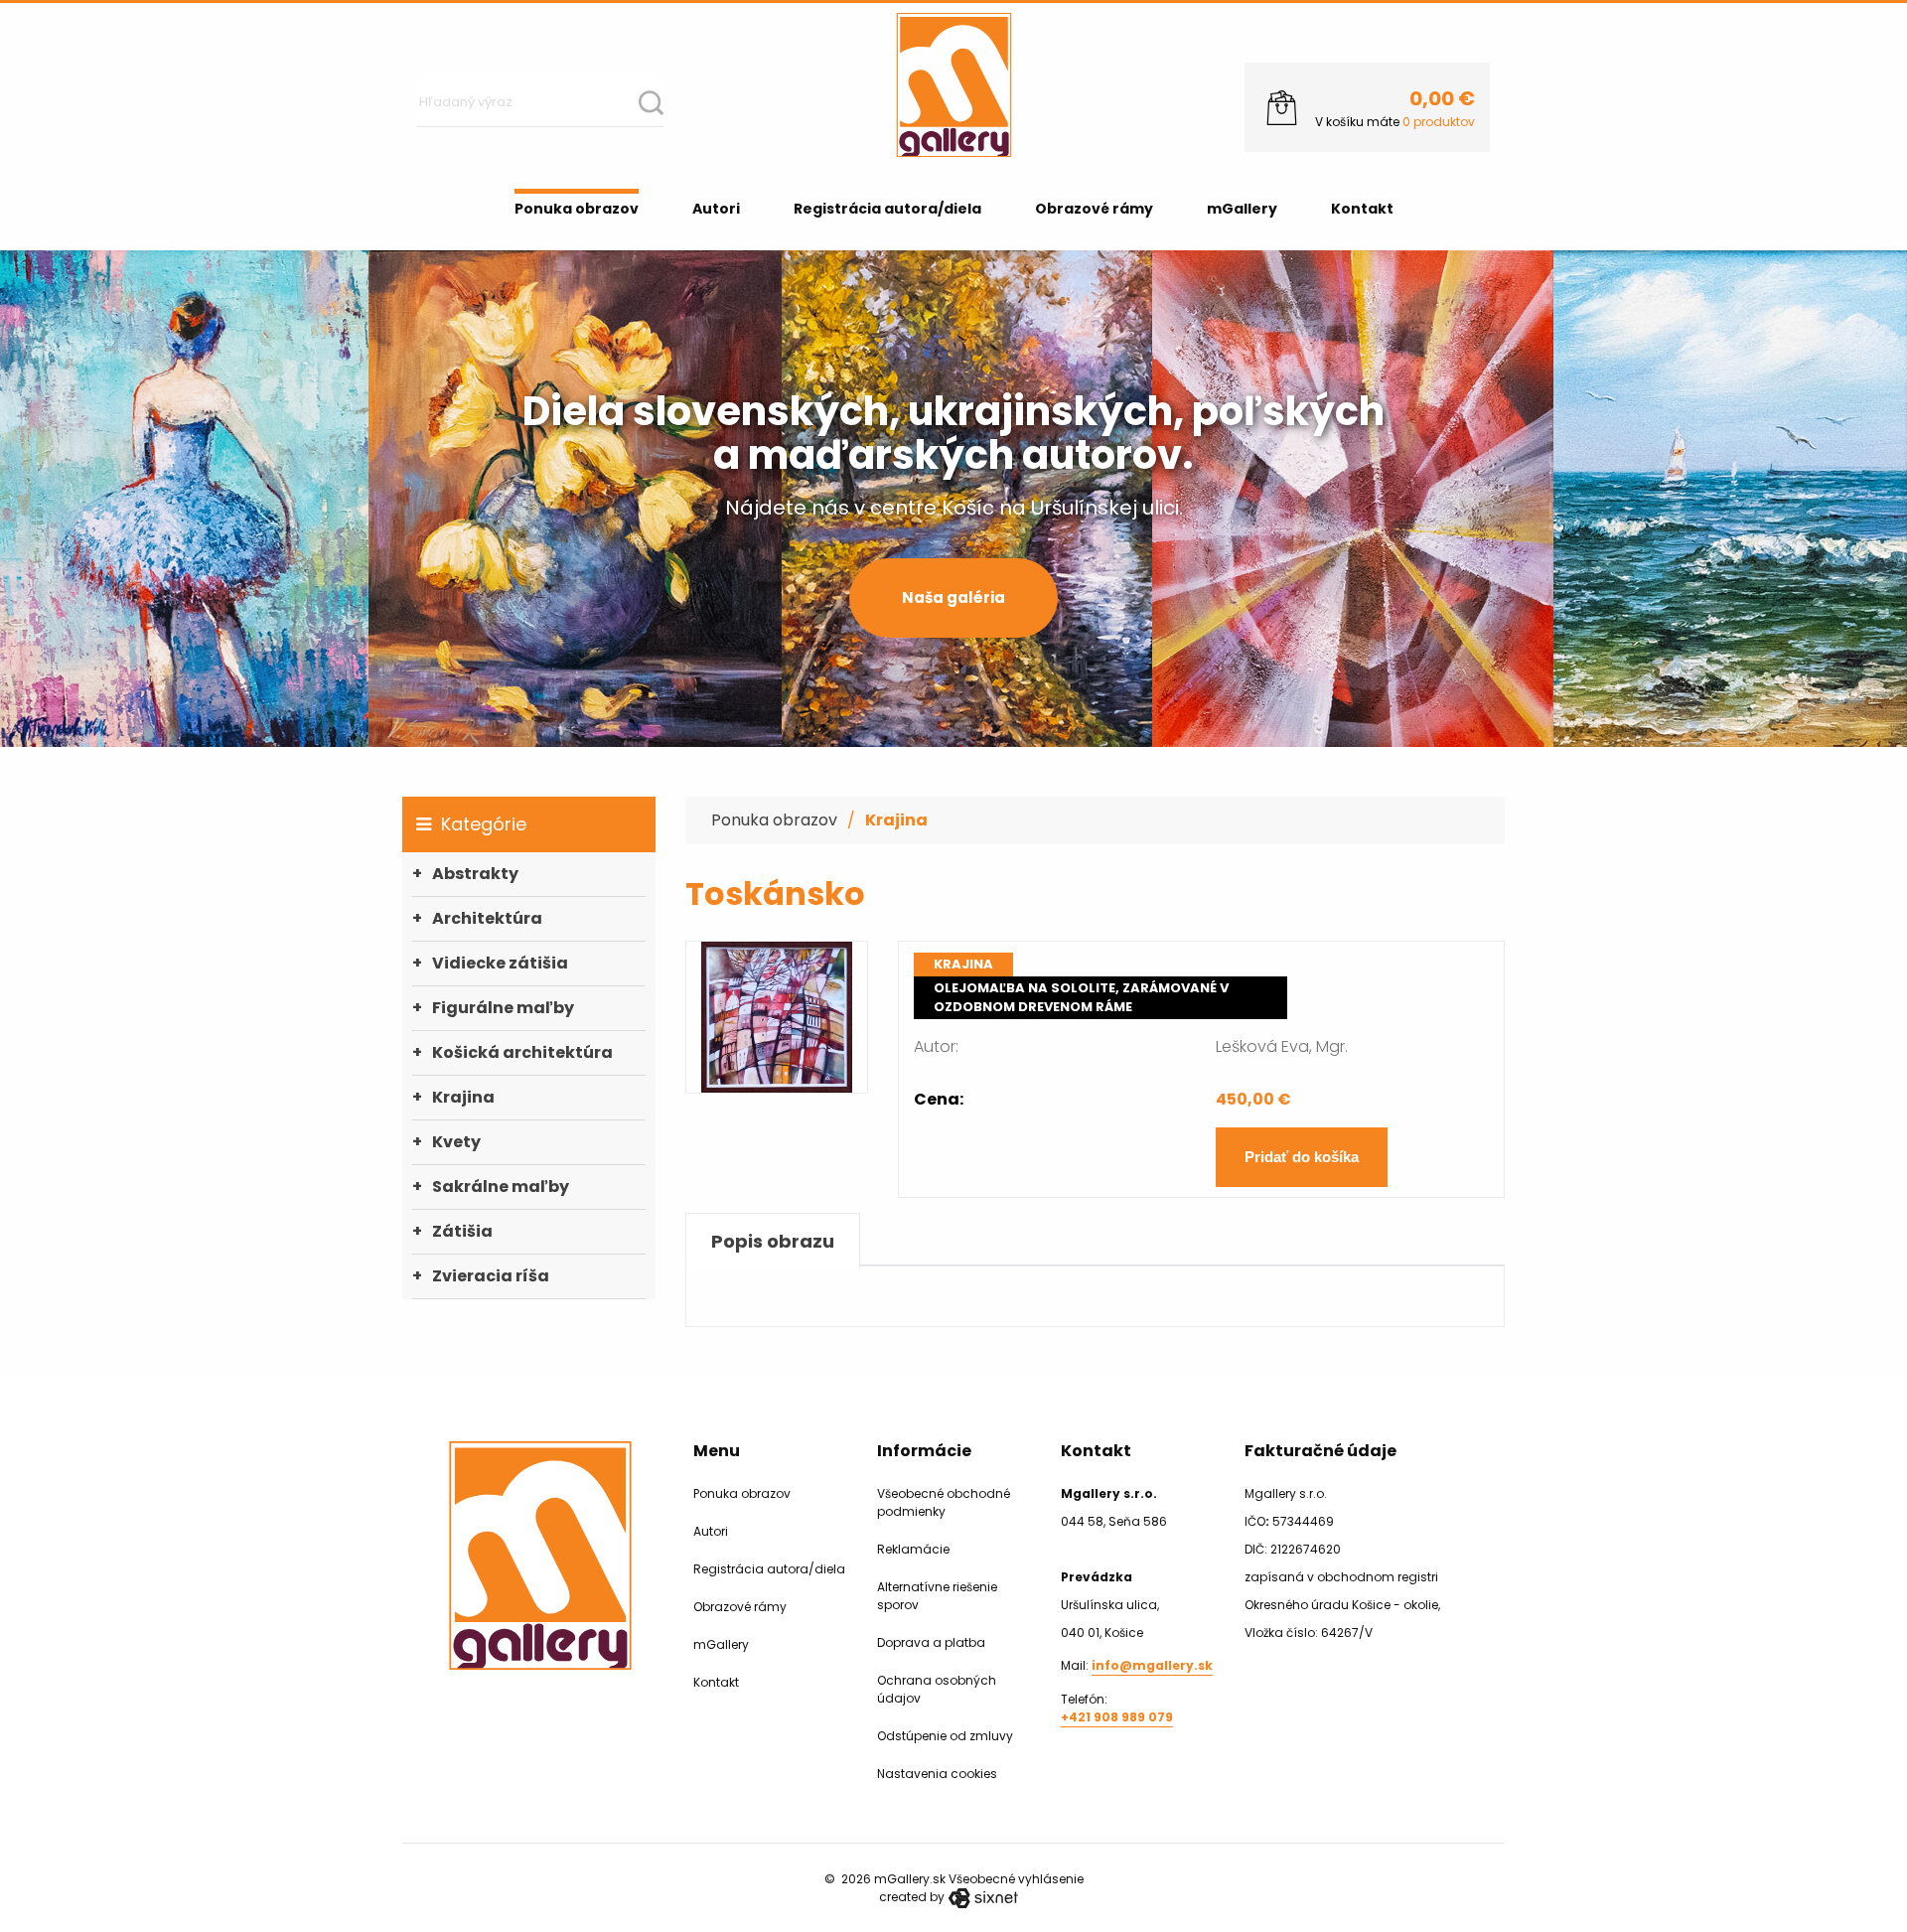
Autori (716, 209)
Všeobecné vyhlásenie (1016, 1879)
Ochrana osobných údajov (937, 1689)
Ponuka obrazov (577, 209)
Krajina (463, 1097)
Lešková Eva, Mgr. (1282, 1046)
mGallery (1242, 209)
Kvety (456, 1142)
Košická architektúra (522, 1052)
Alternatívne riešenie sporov (937, 1596)
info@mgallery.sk (1152, 1665)
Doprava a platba (931, 1642)
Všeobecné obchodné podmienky (944, 1502)
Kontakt (1362, 209)
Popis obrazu (773, 1241)
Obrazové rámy (1094, 209)
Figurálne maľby (503, 1008)
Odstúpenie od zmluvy (945, 1736)
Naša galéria (953, 597)
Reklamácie (913, 1549)
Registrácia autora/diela (887, 209)
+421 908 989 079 (1117, 1717)
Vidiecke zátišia (500, 963)
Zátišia (462, 1231)
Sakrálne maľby (501, 1187)
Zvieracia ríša (491, 1276)
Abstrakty (475, 874)
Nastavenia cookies (937, 1774)
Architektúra (487, 918)
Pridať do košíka (1302, 1157)
